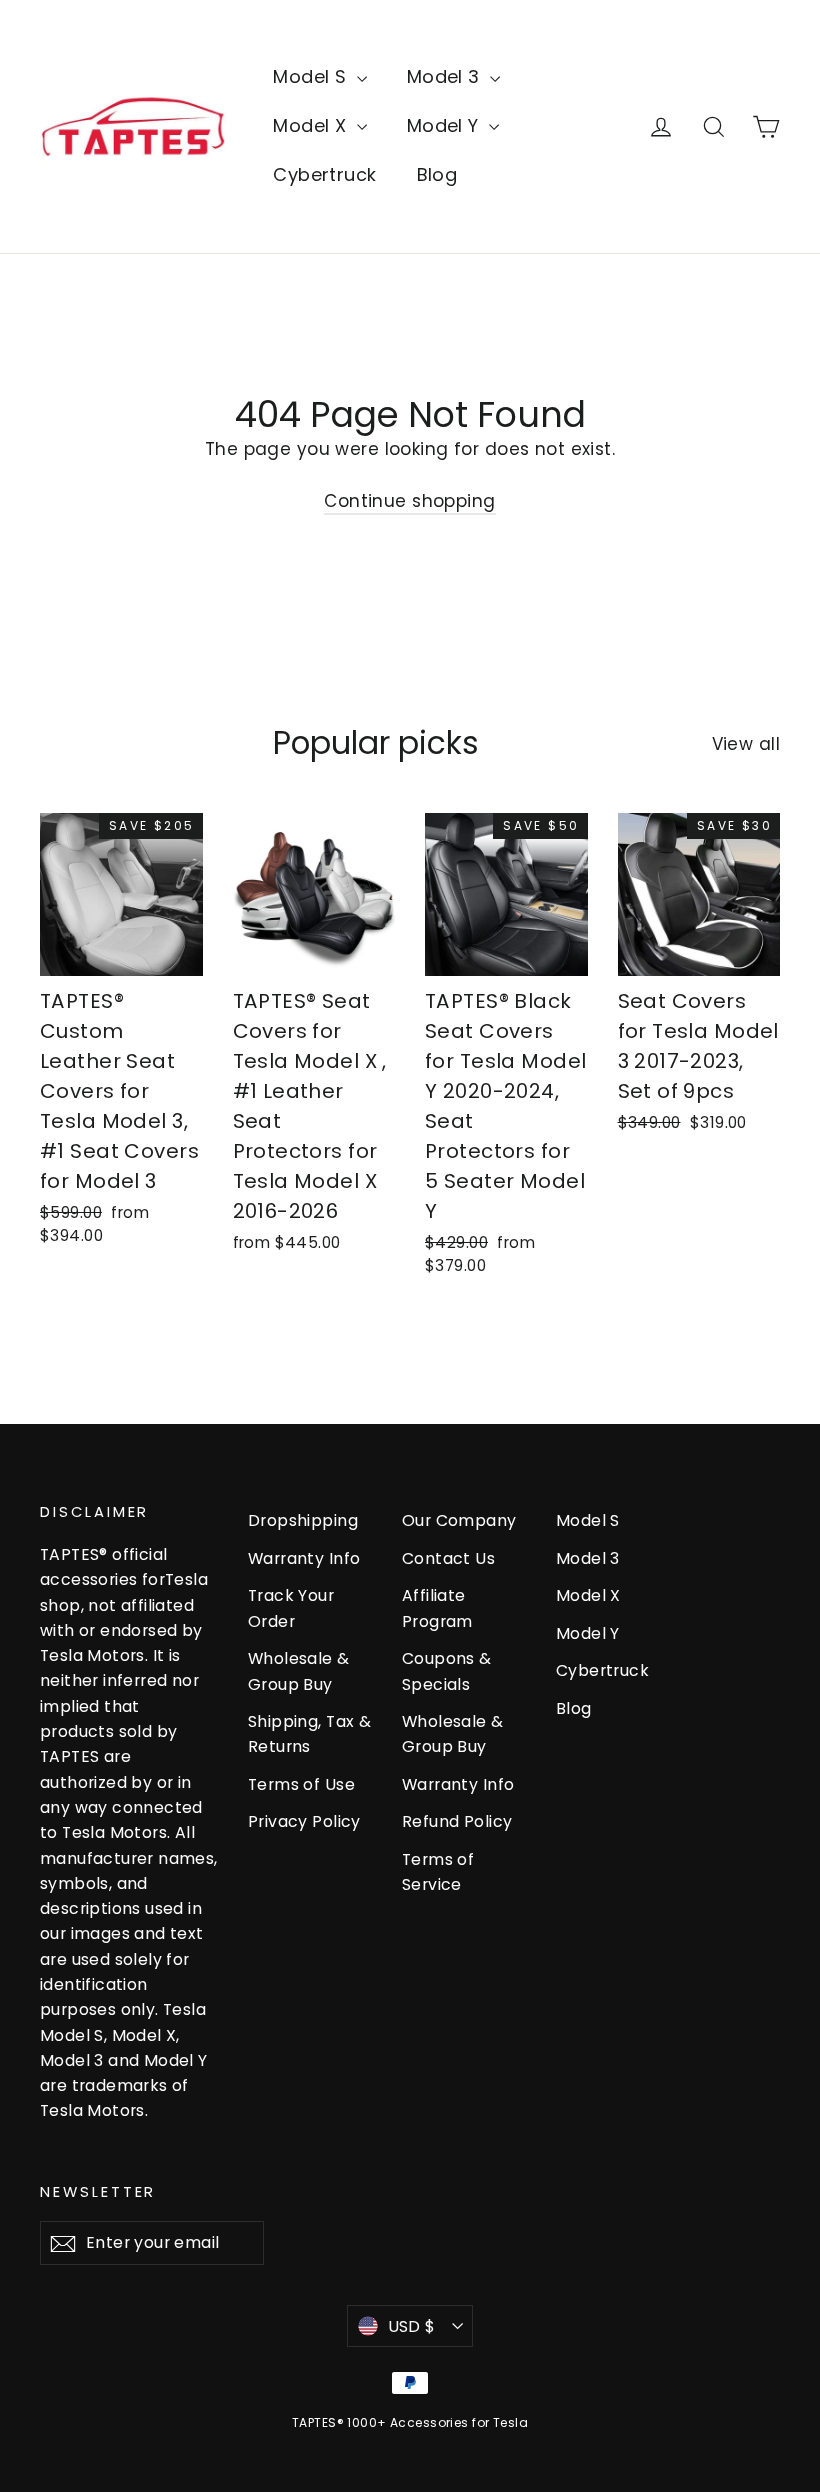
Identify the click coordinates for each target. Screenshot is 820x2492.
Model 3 (446, 76)
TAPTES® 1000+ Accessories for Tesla (410, 2422)
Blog (437, 174)
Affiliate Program (437, 1608)
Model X (312, 125)
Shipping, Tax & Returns (309, 1734)
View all (746, 744)
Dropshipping (303, 1520)
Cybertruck (324, 174)
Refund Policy (457, 1821)
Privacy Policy (304, 1821)
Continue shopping (409, 501)
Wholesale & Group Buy (299, 1671)
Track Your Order (291, 1608)
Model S (312, 76)
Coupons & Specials (447, 1671)
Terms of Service (438, 1872)
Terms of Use (301, 1784)
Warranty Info (304, 1558)
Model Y (445, 125)
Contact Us (448, 1558)
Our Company (459, 1520)
